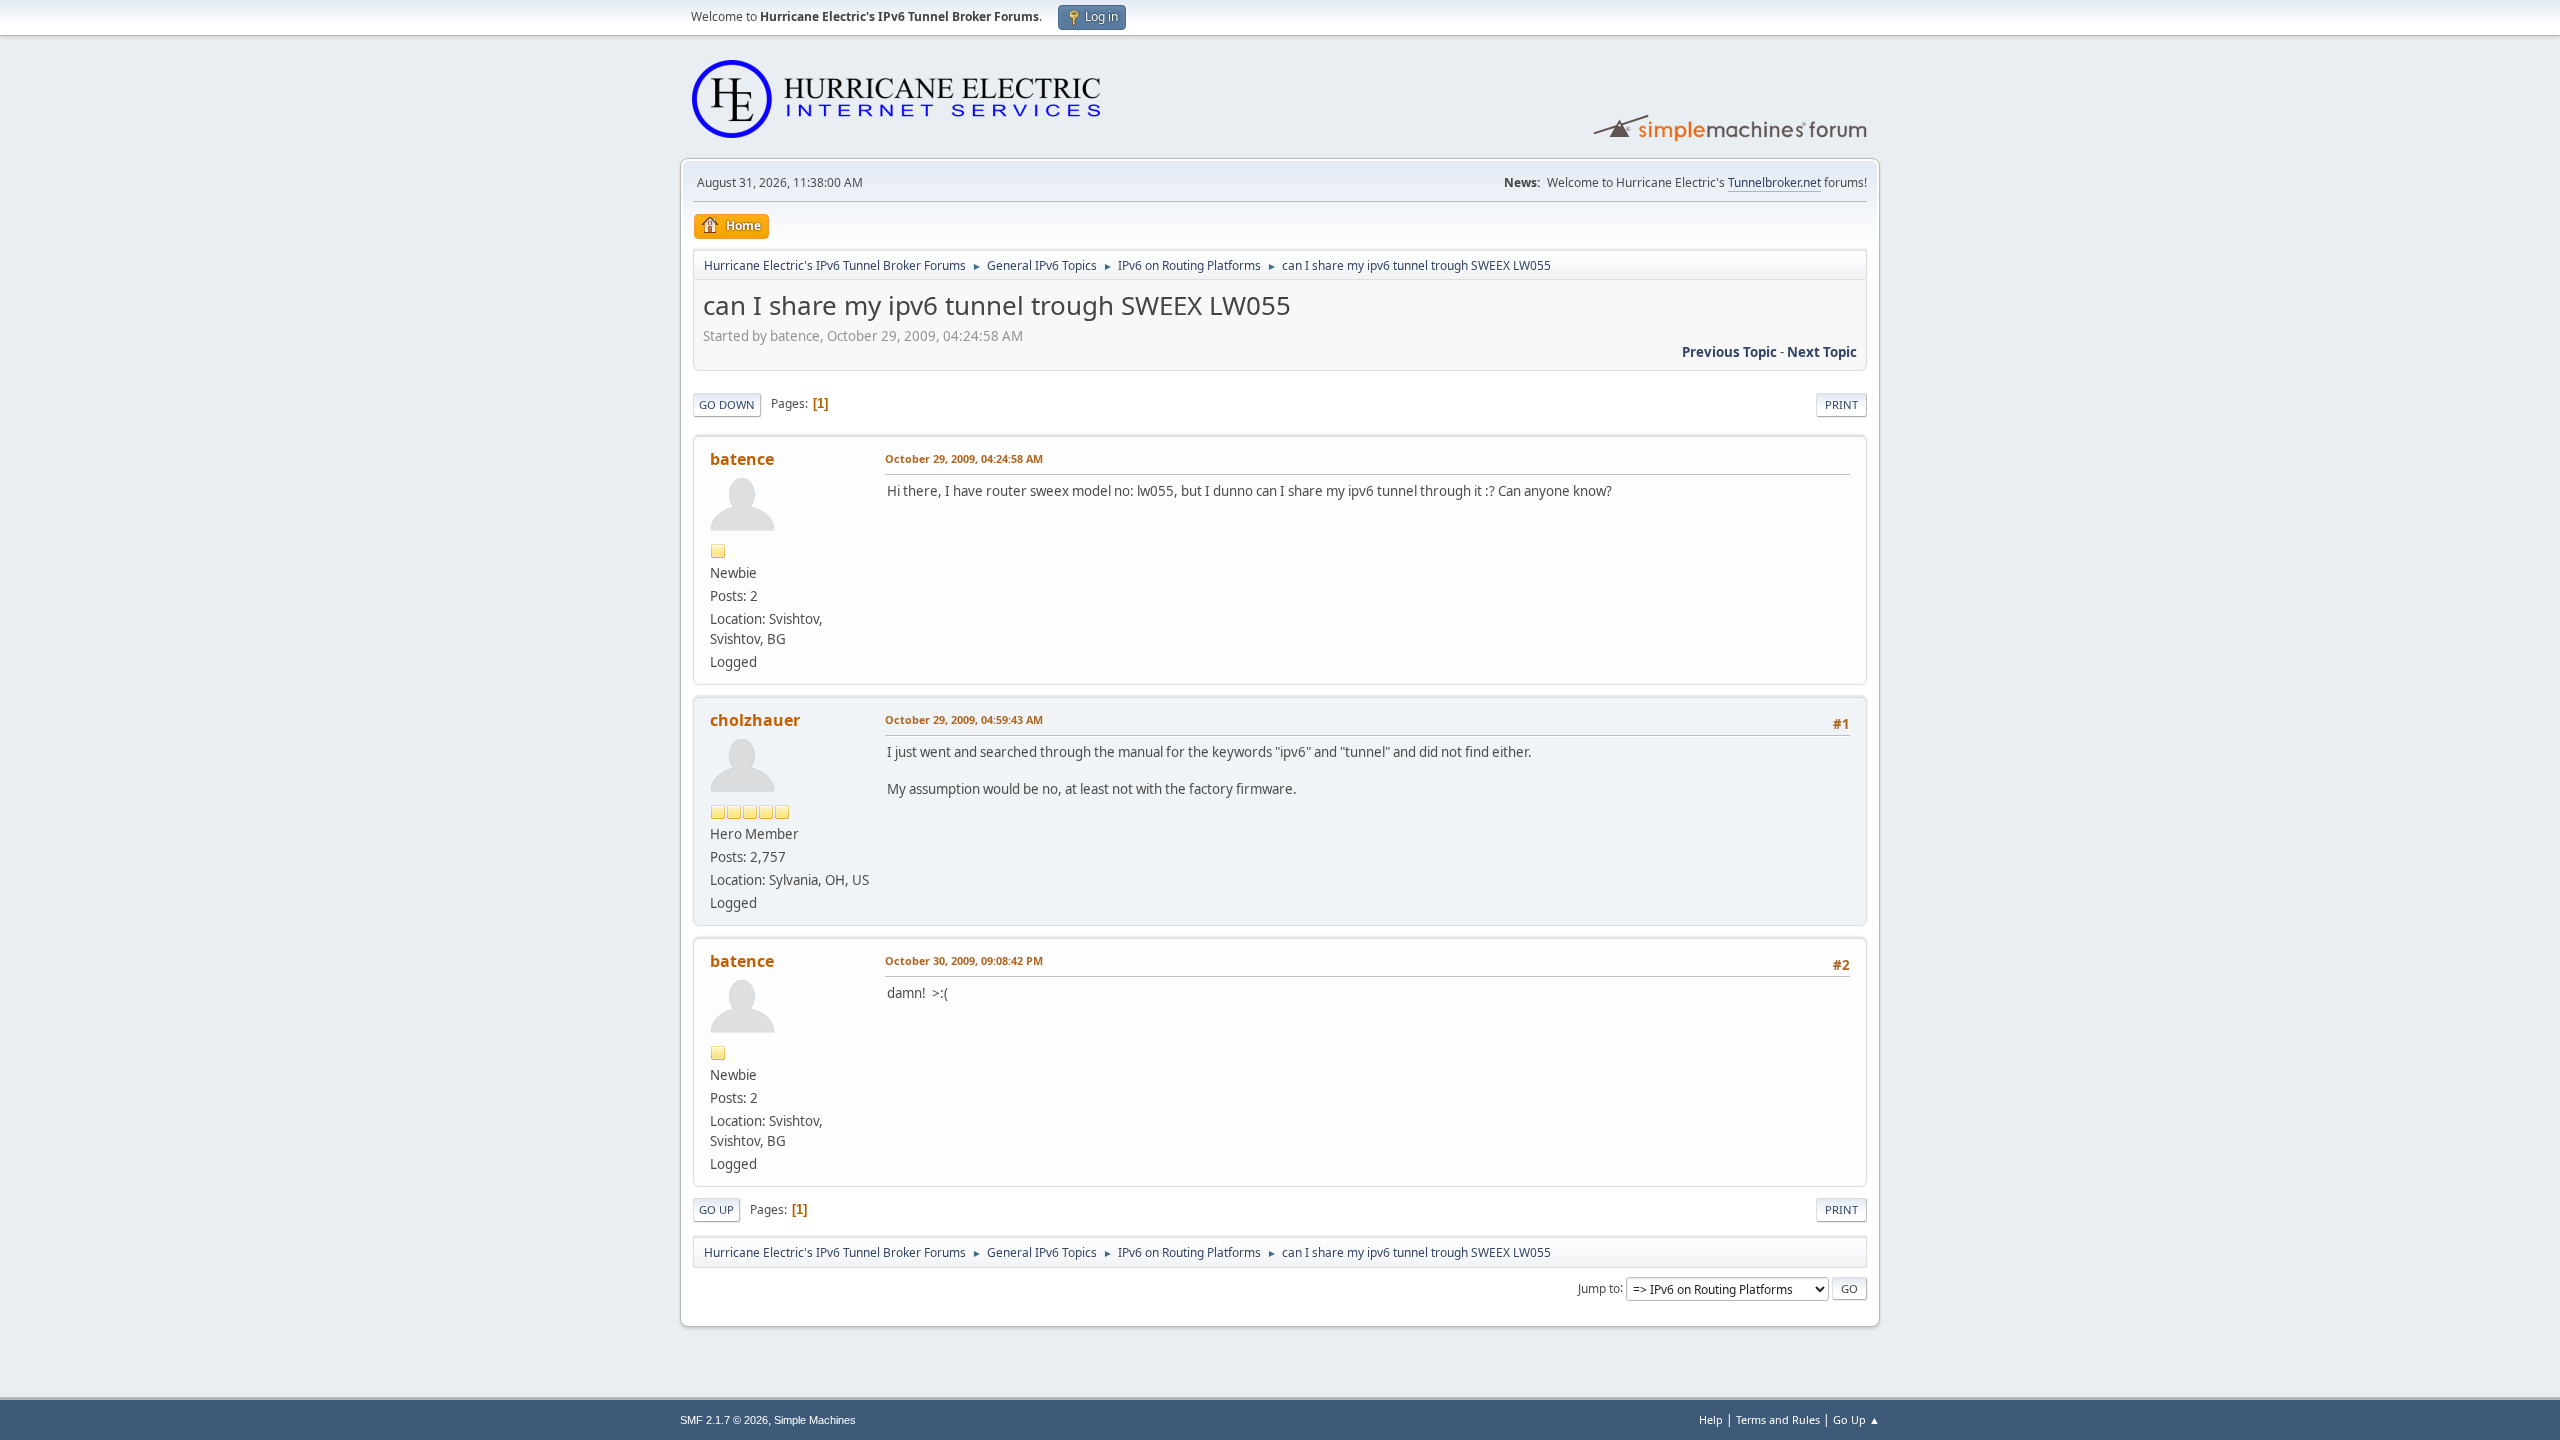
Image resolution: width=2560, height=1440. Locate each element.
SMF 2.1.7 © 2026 (724, 1420)
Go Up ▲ (1856, 1419)
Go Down (727, 404)
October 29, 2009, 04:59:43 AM (964, 719)
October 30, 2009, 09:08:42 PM (964, 960)
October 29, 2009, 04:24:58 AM (964, 458)
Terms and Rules (1778, 1419)
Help (1711, 1419)
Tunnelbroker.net (1774, 182)
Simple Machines (815, 1420)
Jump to (1599, 1287)
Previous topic (1729, 352)
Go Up (716, 1209)
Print (1841, 404)
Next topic (1822, 352)
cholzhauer (755, 720)
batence (742, 459)
